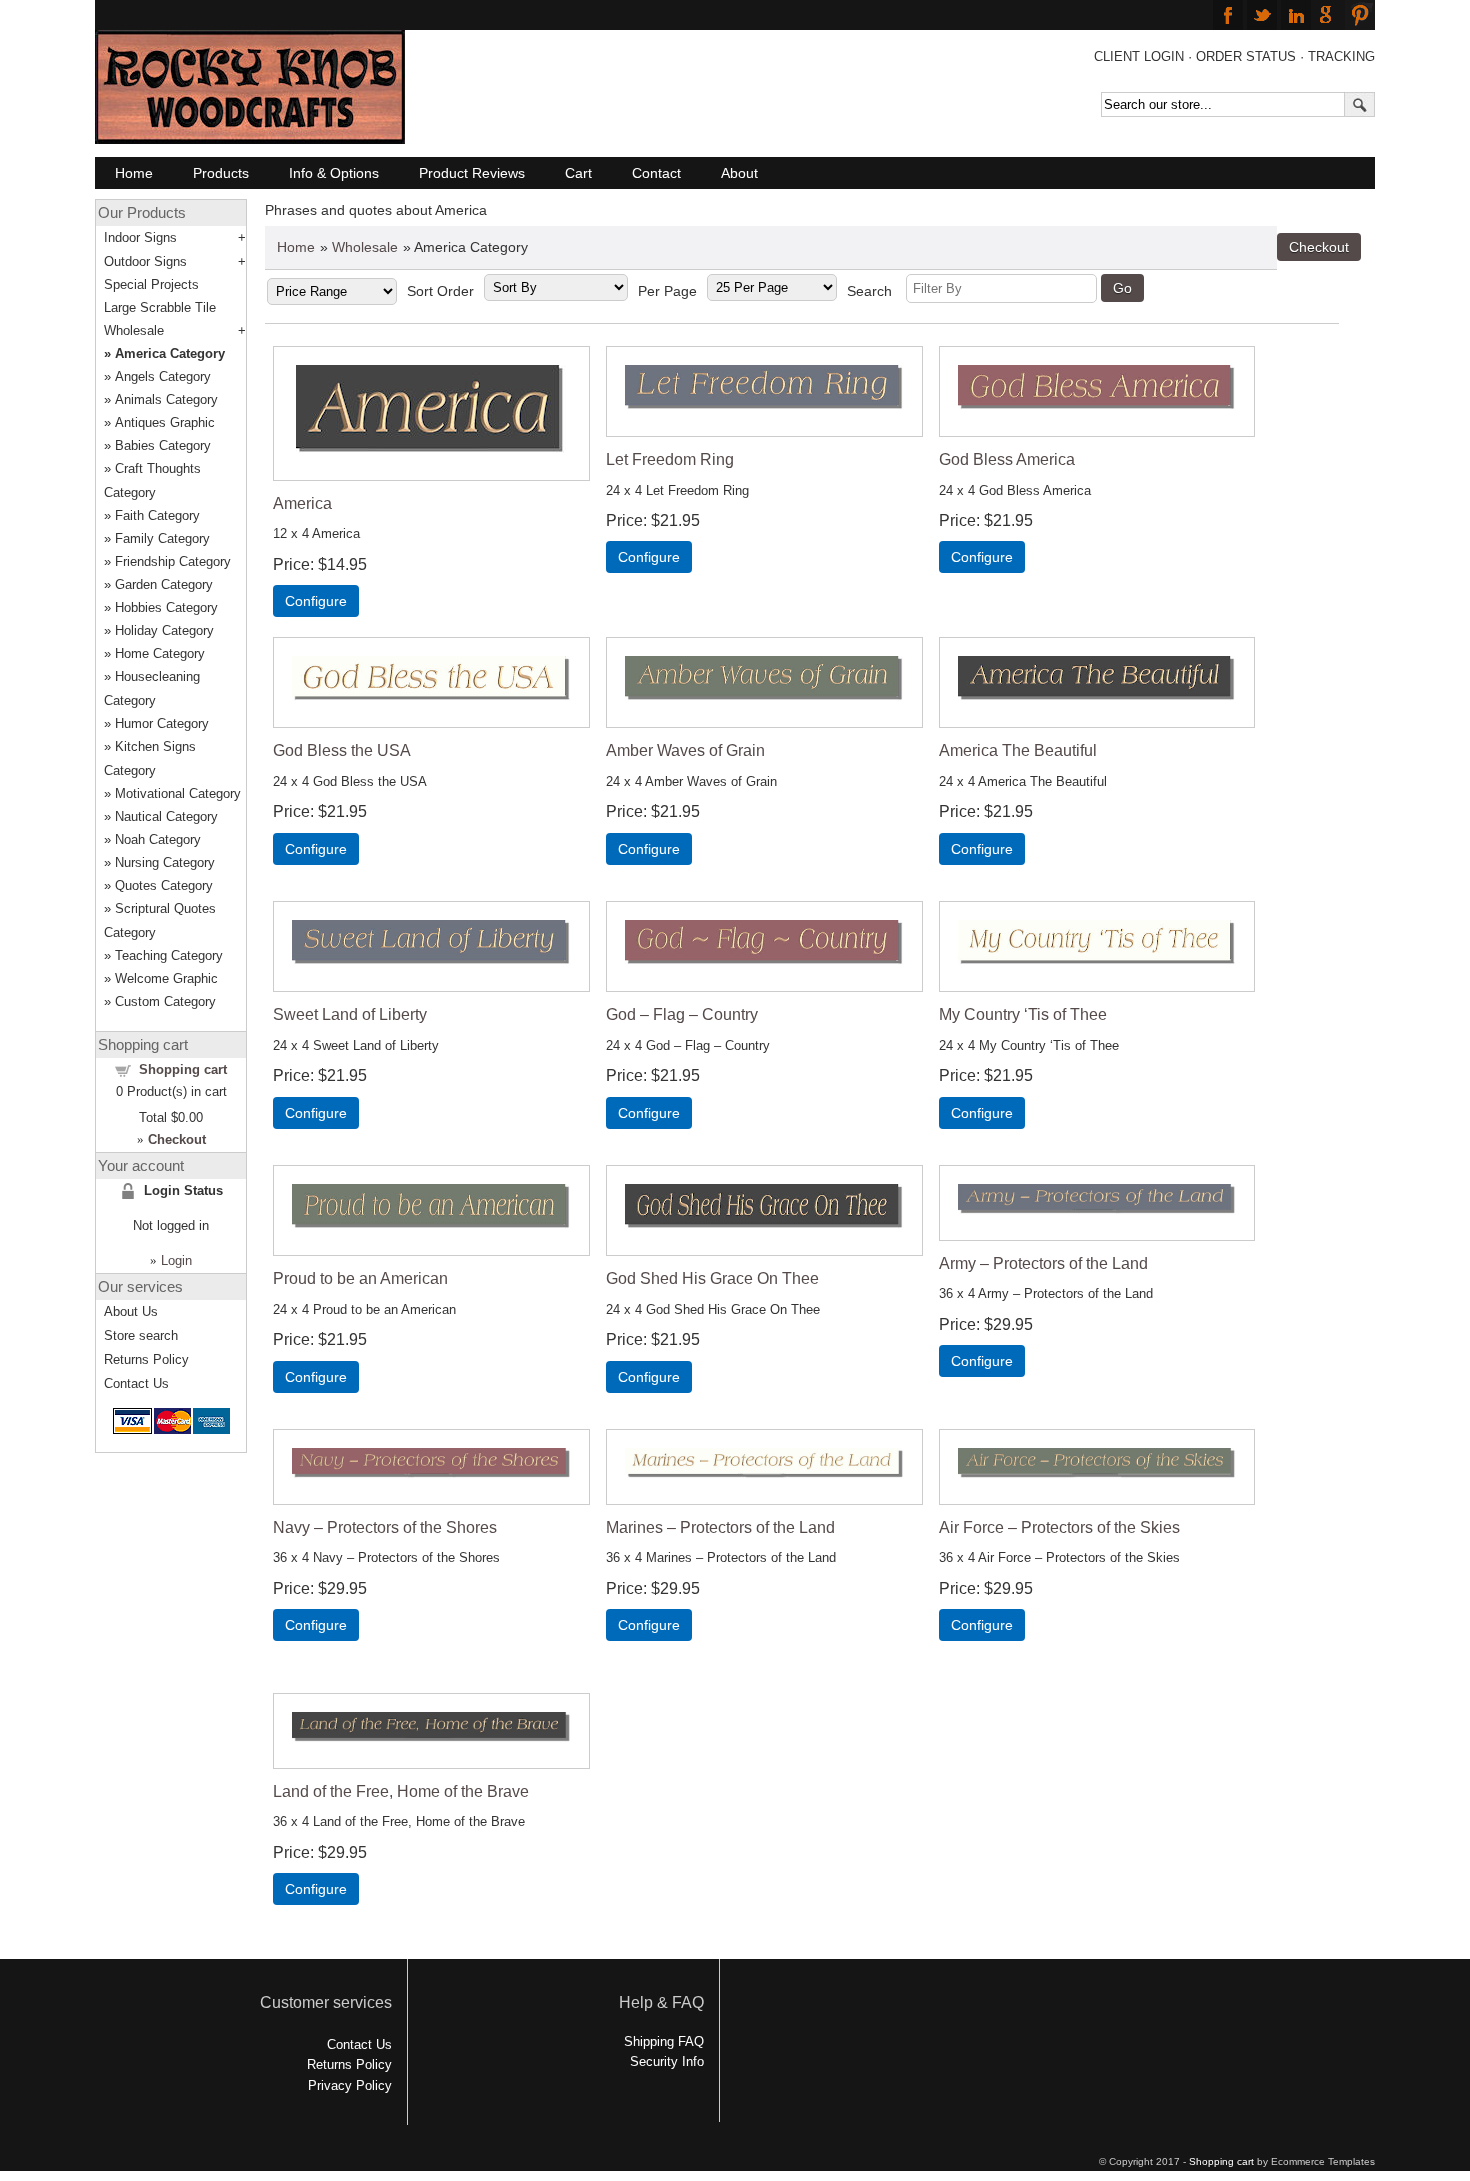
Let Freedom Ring (670, 459)
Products (221, 173)
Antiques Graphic (165, 422)
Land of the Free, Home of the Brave (401, 1791)
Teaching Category (169, 955)
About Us (131, 1311)
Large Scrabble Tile (160, 307)
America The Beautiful (1018, 750)
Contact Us (136, 1383)
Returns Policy (146, 1359)
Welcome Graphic (166, 978)
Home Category (160, 653)
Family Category (162, 538)
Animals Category (166, 399)
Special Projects (151, 284)
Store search (141, 1335)
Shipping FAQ (664, 2041)
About (739, 173)
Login (176, 1260)
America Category (170, 353)
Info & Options (334, 173)
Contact (656, 173)
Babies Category (163, 445)
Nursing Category (165, 862)
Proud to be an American (360, 1278)
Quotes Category (164, 885)
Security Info (667, 2061)
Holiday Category (164, 630)
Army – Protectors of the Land (1043, 1263)
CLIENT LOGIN (1139, 56)
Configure (316, 601)
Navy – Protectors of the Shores (385, 1527)
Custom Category (165, 1001)
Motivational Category (178, 793)
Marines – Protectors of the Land (720, 1527)
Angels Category (163, 376)
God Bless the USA (342, 750)
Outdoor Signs (145, 261)
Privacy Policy (350, 2085)
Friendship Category (173, 561)
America (302, 503)
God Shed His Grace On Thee (712, 1278)
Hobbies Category (166, 607)
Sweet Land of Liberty (350, 1014)
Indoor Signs (140, 237)
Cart (578, 173)
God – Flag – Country (682, 1014)
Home (134, 173)
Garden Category (164, 584)
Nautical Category (166, 816)
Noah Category (158, 839)
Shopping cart (183, 1069)
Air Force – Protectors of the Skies (1059, 1527)
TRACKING (1341, 56)
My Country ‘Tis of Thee (1023, 1014)
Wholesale (365, 247)
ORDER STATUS (1246, 56)
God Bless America (1007, 459)
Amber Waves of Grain (685, 750)
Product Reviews (472, 173)
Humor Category (162, 723)
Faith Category (157, 515)
